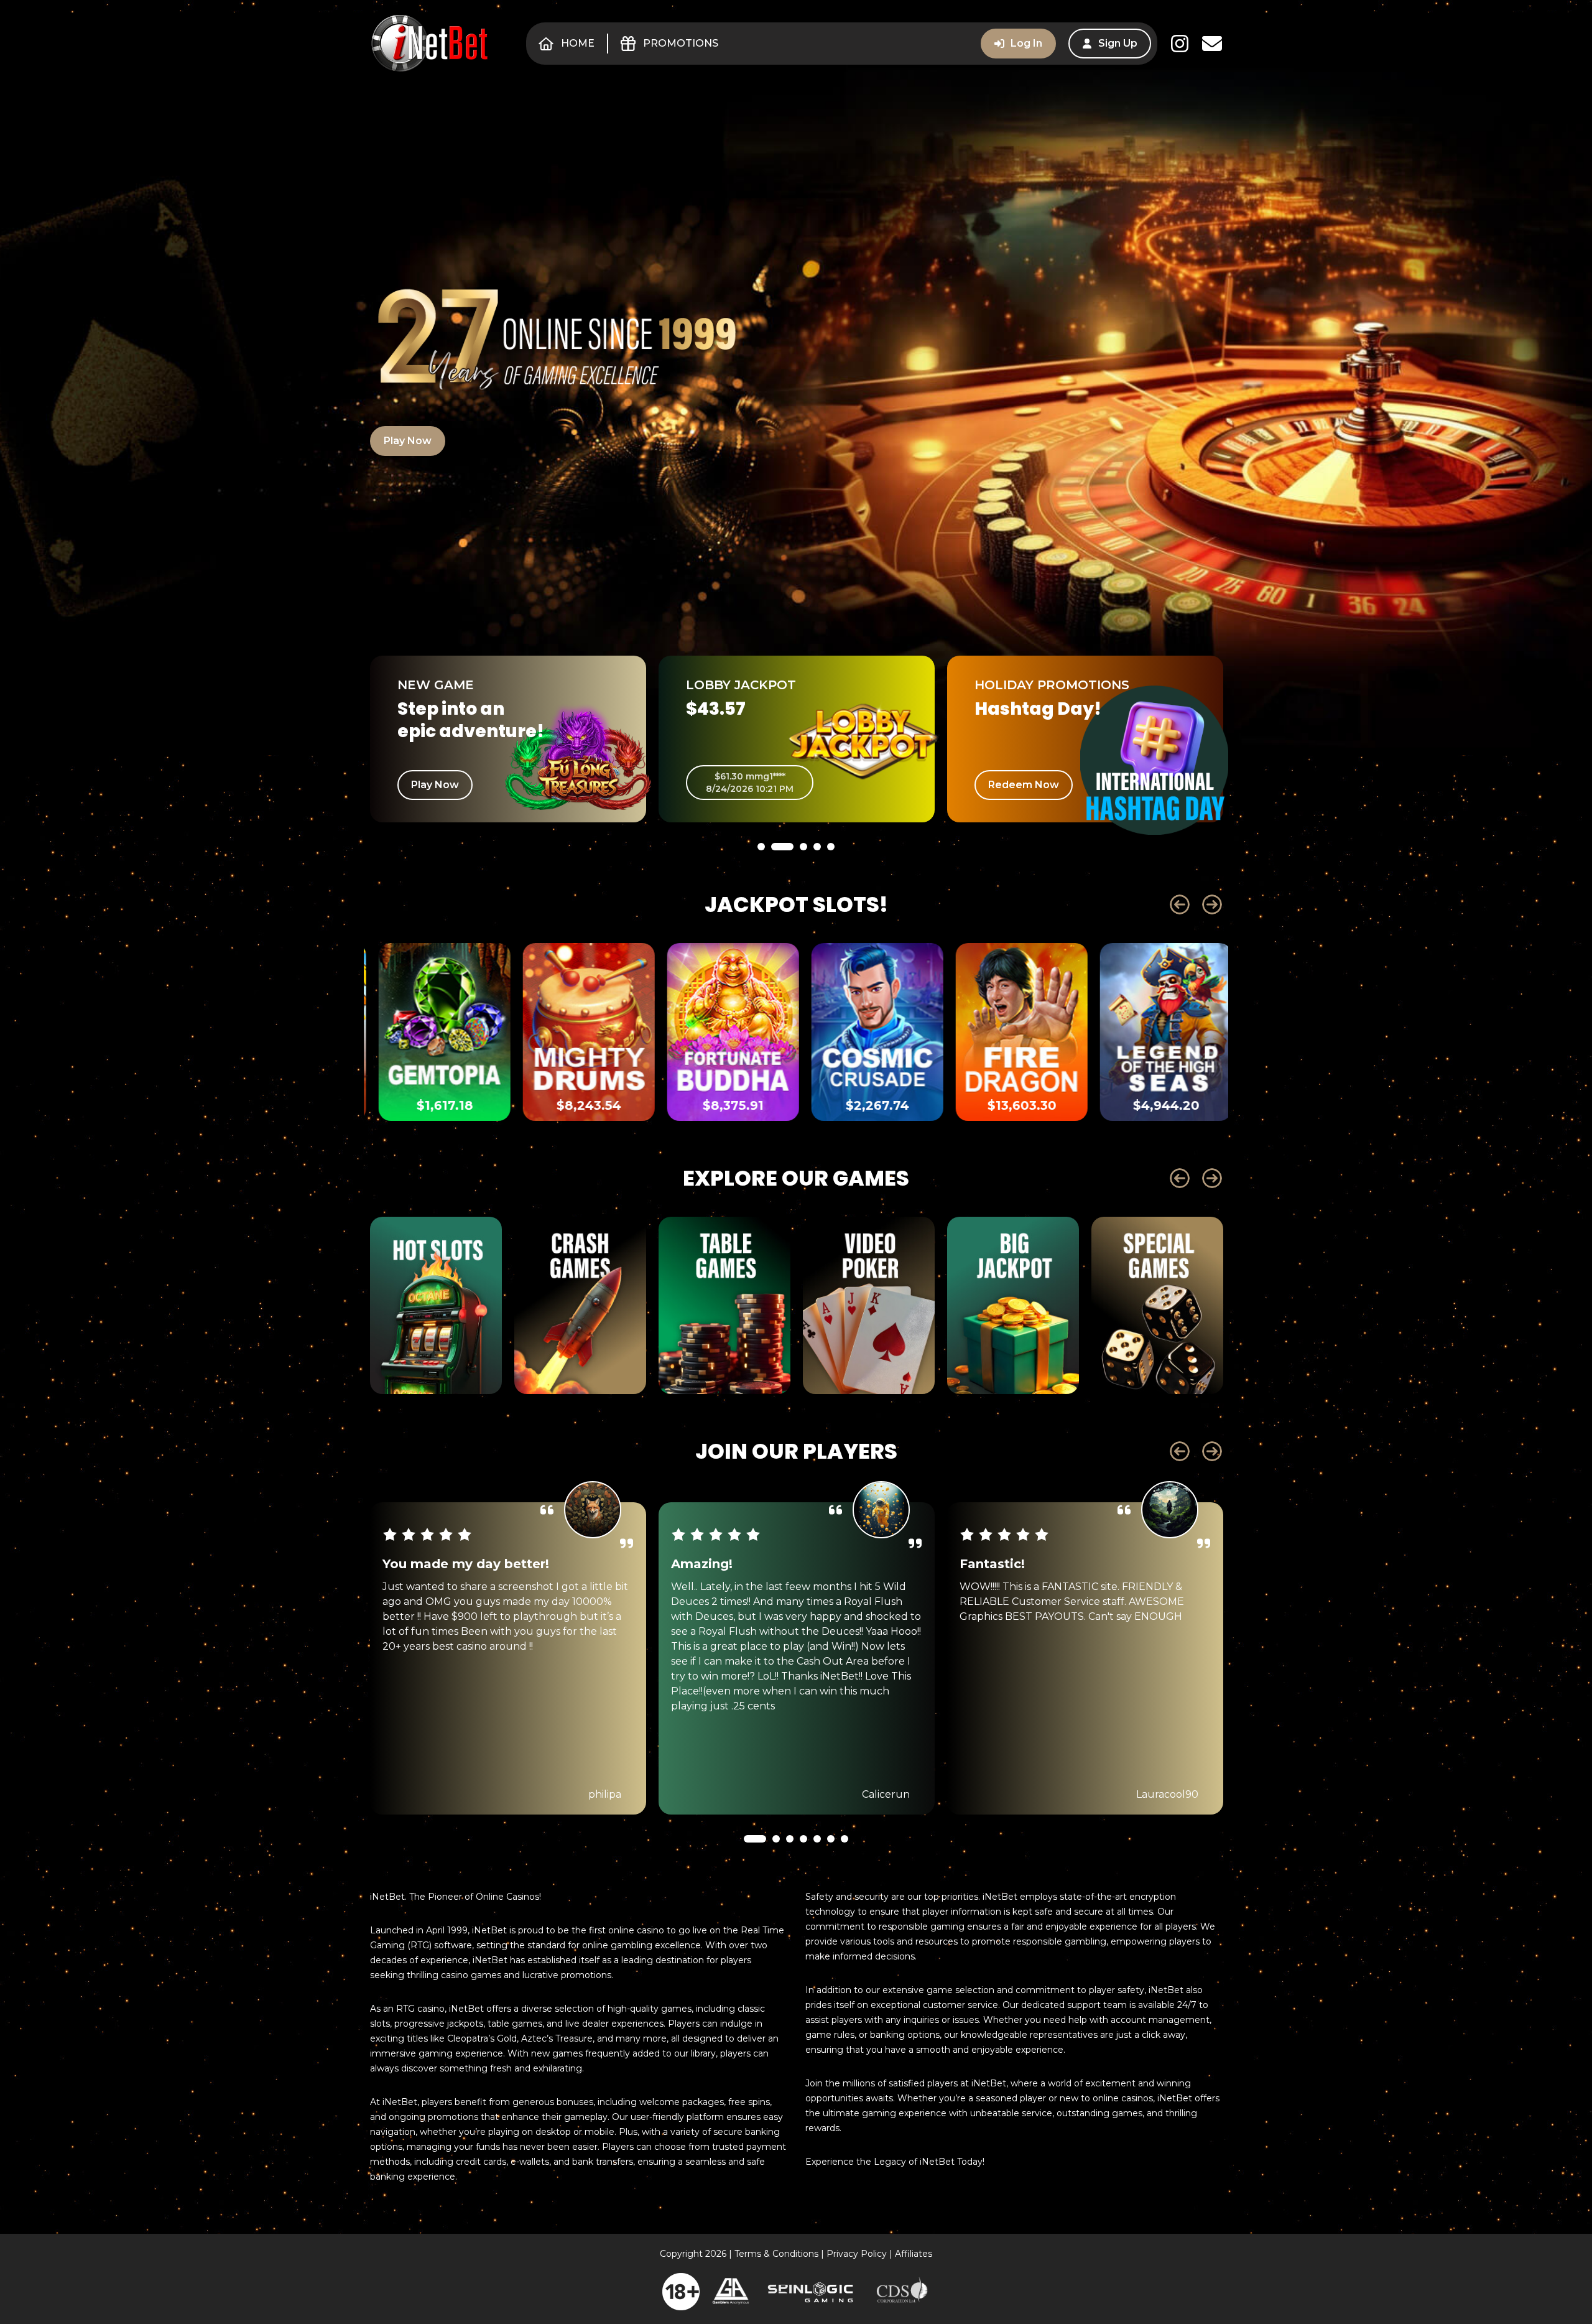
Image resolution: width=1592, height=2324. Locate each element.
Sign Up (1118, 43)
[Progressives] (1013, 1305)
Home (578, 43)
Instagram (1180, 44)
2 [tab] (775, 880)
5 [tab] (831, 880)
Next (1212, 904)
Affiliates (914, 2254)
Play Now (408, 441)
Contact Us (1212, 44)
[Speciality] (1157, 1305)
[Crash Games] (580, 1305)
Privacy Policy (857, 2254)
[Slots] (436, 1305)
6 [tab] (831, 1872)
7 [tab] (845, 1872)
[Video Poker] (869, 1305)
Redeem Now (735, 785)
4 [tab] (817, 880)
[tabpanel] (508, 739)
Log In (1026, 43)
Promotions (681, 43)
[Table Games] (724, 1305)
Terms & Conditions (776, 2254)
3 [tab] (796, 880)
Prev (1180, 904)
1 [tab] (761, 880)
